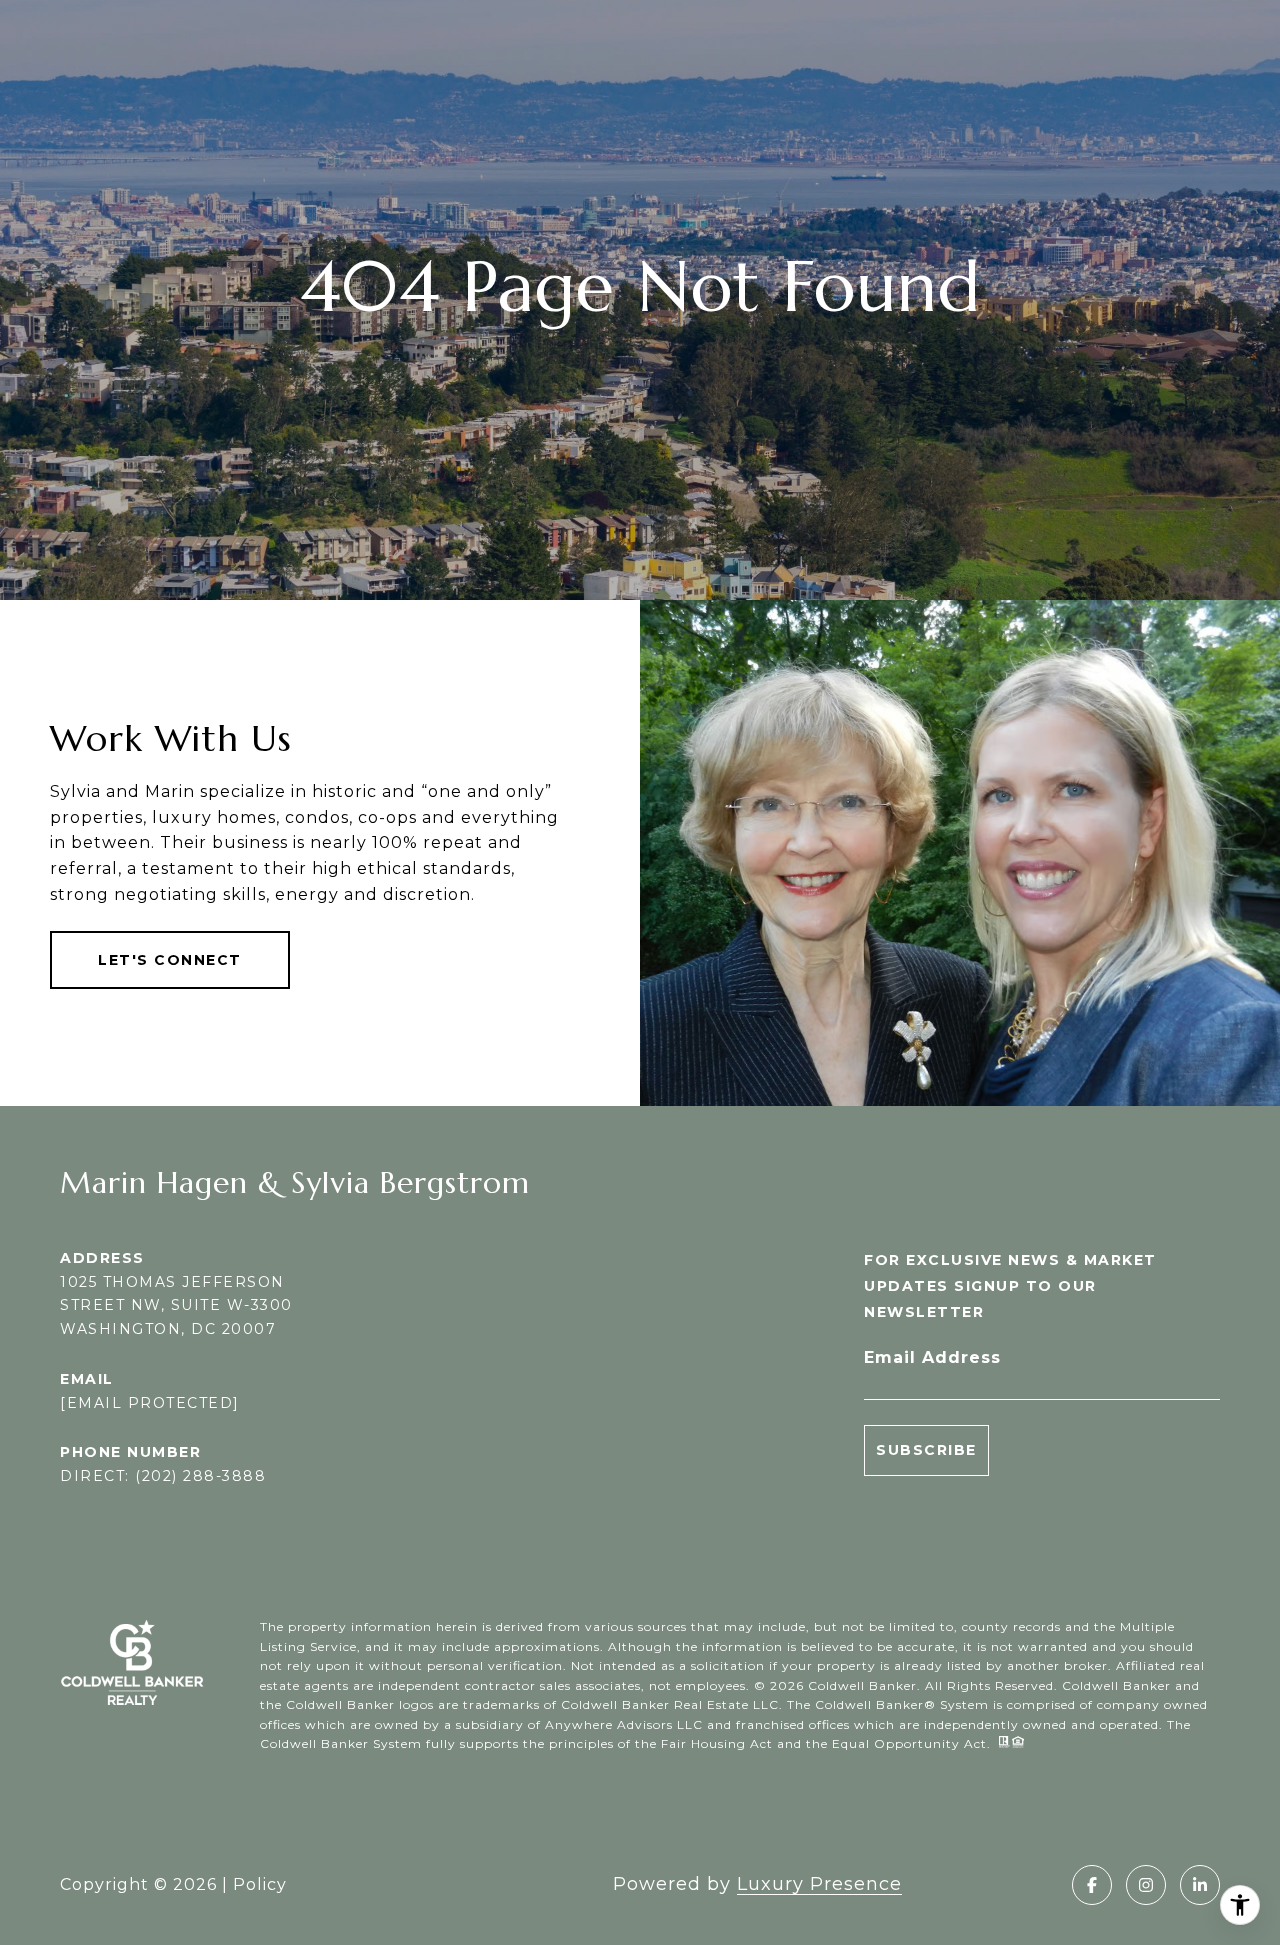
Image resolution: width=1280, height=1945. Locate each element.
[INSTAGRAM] (1146, 1885)
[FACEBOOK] (1092, 1885)
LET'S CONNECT (170, 960)
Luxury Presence (819, 1884)
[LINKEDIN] (1200, 1885)
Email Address (932, 1357)
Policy (260, 1884)
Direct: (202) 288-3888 (163, 1476)
